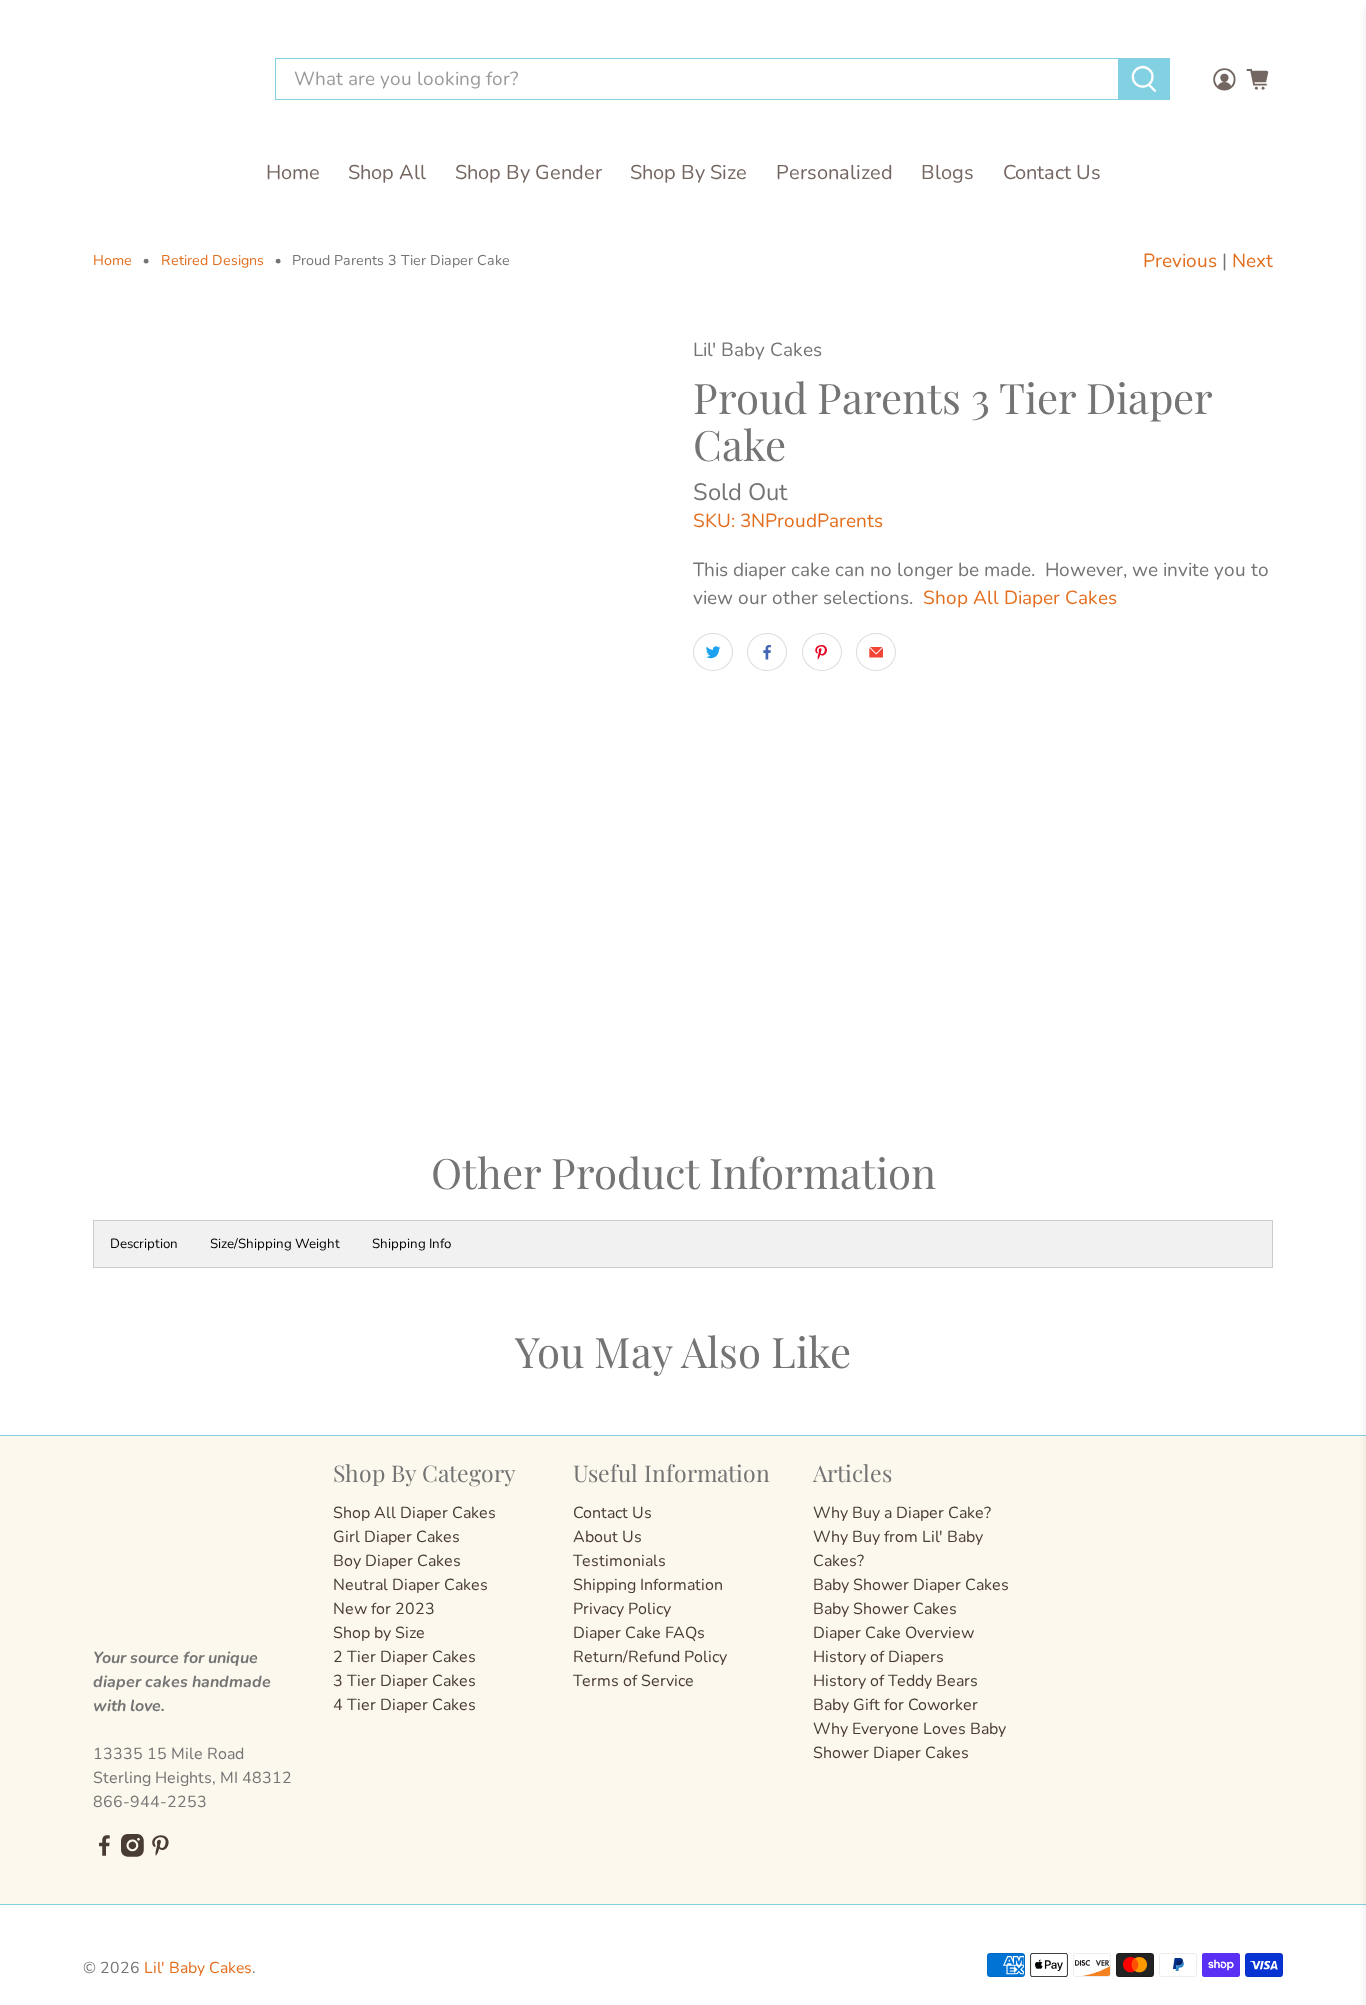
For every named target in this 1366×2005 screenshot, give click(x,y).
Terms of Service (633, 1681)
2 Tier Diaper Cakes (404, 1657)
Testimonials (619, 1561)
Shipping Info (411, 1244)
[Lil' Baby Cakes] (167, 79)
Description (144, 1244)
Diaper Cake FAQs (639, 1633)
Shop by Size (379, 1633)
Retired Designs (212, 261)
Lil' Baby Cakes (198, 1968)
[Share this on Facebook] (767, 652)
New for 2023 (384, 1609)
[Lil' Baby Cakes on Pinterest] (160, 1852)
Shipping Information (648, 1585)
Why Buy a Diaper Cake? (902, 1513)
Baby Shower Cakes (885, 1609)
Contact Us (1052, 172)
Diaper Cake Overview (893, 1633)
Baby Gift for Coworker (895, 1705)
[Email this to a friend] (876, 652)
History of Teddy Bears (895, 1681)
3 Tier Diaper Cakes (404, 1681)
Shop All (387, 172)
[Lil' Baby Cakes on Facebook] (104, 1852)
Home (293, 172)
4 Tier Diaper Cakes (404, 1705)
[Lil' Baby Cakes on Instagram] (132, 1852)
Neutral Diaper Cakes (410, 1585)
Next (1252, 261)
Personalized (834, 172)
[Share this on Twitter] (713, 652)
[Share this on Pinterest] (822, 652)
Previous (1180, 261)
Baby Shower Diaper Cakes (911, 1585)
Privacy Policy (622, 1609)
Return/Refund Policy (650, 1657)
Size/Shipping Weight (275, 1244)
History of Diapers (878, 1657)
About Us (607, 1537)
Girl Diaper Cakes (396, 1537)
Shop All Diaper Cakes (1020, 598)
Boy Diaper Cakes (397, 1561)
